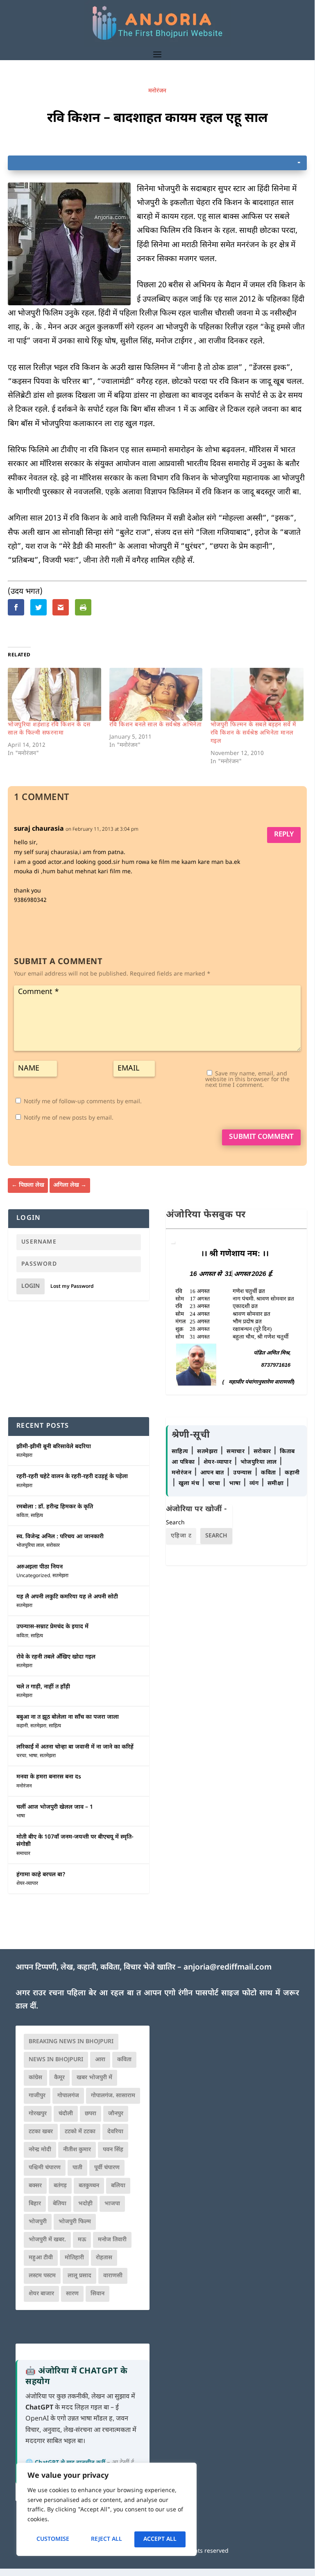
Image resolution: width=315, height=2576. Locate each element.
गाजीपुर (37, 2096)
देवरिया (115, 2132)
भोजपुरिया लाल (30, 1546)
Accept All (160, 2539)
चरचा (21, 1756)
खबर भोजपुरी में (94, 2078)
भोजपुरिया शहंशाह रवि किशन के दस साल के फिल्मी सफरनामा (49, 729)
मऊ (82, 2240)
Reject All (107, 2539)
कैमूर (59, 2078)
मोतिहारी (74, 2258)
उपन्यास (242, 1473)
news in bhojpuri (56, 2060)
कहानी (22, 1726)
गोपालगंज (68, 2096)
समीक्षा (276, 1484)
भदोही (85, 2204)
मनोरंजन (157, 91)
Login (31, 1286)
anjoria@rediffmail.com (228, 1968)
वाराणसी (113, 2276)
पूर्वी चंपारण (107, 2168)
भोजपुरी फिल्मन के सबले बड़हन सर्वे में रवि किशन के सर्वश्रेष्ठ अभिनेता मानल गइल (253, 733)
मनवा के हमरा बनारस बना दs (49, 1777)
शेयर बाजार (41, 2294)
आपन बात (212, 1473)
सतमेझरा (24, 1456)
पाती (77, 2168)
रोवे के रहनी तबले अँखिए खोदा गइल (56, 1657)
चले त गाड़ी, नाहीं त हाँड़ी (43, 1687)
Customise (53, 2539)
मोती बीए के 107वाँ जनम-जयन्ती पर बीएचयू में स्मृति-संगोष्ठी (75, 1841)
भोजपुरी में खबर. (47, 2240)
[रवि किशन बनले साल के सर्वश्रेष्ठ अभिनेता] (156, 694)
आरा (100, 2060)
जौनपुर (116, 2114)
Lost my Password (72, 1287)
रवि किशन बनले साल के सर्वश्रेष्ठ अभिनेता (156, 725)
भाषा (33, 1756)
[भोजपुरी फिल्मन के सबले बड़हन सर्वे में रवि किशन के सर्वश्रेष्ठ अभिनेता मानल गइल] (257, 694)
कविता (22, 1516)
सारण (72, 2294)
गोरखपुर (38, 2114)
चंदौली (66, 2114)
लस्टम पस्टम (42, 2276)
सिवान (97, 2294)
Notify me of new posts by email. (69, 1118)
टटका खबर (41, 2132)
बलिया (118, 2186)
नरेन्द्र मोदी (40, 2150)
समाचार (23, 1854)
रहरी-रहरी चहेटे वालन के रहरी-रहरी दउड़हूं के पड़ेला (72, 1477)
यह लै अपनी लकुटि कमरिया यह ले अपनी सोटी (67, 1597)
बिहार (35, 2204)
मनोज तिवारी (112, 2240)
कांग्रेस (35, 2078)
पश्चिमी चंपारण (45, 2168)
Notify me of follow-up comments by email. (83, 1102)
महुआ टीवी (41, 2258)
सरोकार (53, 1546)
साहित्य (37, 1516)
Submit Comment (261, 1137)
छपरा (91, 2114)
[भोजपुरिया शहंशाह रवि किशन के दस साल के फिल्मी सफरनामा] (54, 694)
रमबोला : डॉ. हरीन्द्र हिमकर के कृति (55, 1507)
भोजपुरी (38, 2222)
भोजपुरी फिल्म (75, 2222)
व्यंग (255, 1484)
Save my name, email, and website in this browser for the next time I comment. (247, 1080)
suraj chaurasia (39, 829)
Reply (284, 835)
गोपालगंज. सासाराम (113, 2096)
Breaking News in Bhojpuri (71, 2042)
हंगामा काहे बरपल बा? (41, 1875)
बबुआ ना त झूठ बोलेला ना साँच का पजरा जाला (68, 1717)
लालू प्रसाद (79, 2276)
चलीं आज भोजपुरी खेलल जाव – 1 (55, 1807)
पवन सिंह (113, 2150)
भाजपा (112, 2204)
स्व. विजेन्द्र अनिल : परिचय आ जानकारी (60, 1537)
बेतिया (60, 2204)
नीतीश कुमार (77, 2150)
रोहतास (104, 2258)
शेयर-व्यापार (27, 1884)
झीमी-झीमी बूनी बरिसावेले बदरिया (54, 1447)
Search (175, 1523)
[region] (107, 2509)
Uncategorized (33, 1576)
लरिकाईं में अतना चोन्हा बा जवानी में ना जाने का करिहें (75, 1747)
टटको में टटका (80, 2132)
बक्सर (35, 2186)
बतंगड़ (60, 2186)
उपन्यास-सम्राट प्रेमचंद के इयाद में (52, 1627)
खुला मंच (190, 1484)
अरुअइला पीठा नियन (40, 1567)
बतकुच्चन (89, 2186)
